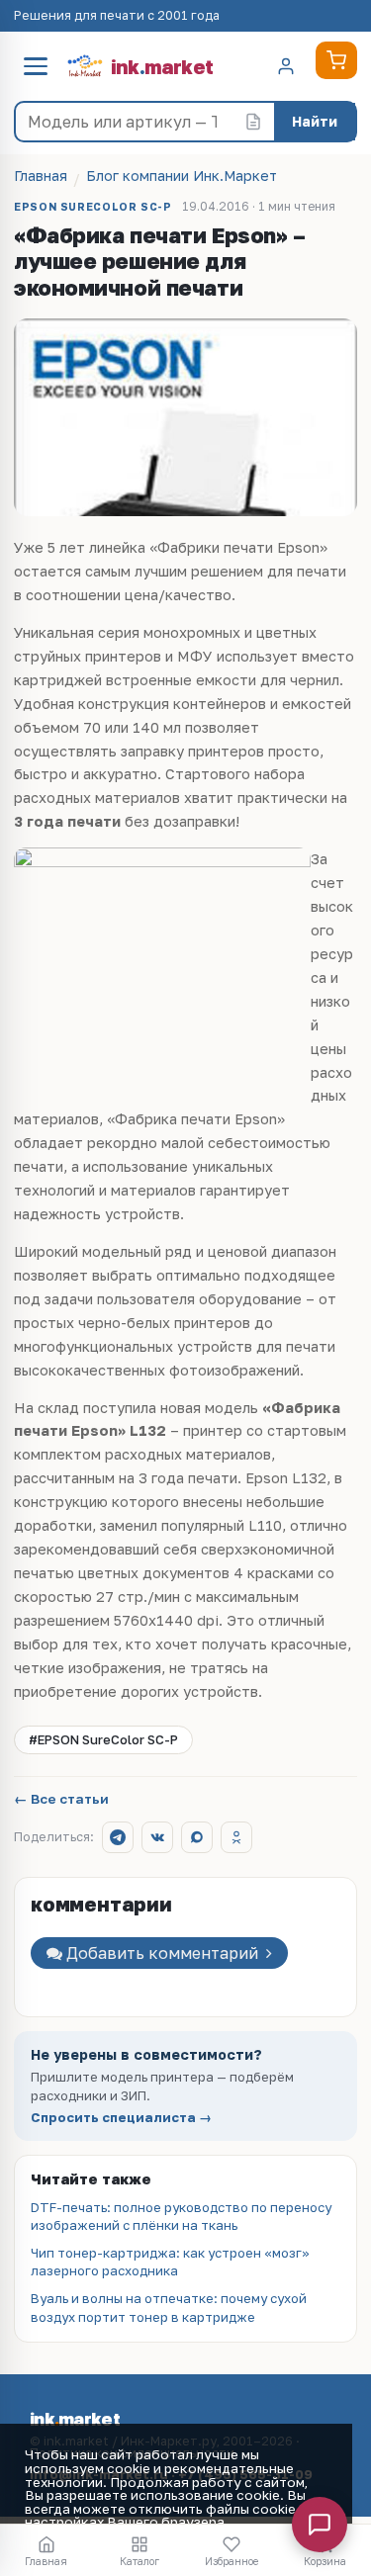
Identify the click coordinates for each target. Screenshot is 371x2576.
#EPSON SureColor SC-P (103, 1739)
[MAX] (197, 1837)
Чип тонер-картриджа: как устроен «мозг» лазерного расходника (170, 2262)
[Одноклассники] (236, 1837)
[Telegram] (118, 1837)
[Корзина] (336, 60)
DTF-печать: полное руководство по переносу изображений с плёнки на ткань (181, 2216)
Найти (315, 121)
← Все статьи (61, 1800)
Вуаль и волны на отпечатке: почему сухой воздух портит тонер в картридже (169, 2307)
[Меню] (36, 66)
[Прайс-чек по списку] (253, 122)
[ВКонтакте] (157, 1837)
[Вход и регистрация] (286, 66)
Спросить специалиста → (121, 2118)
